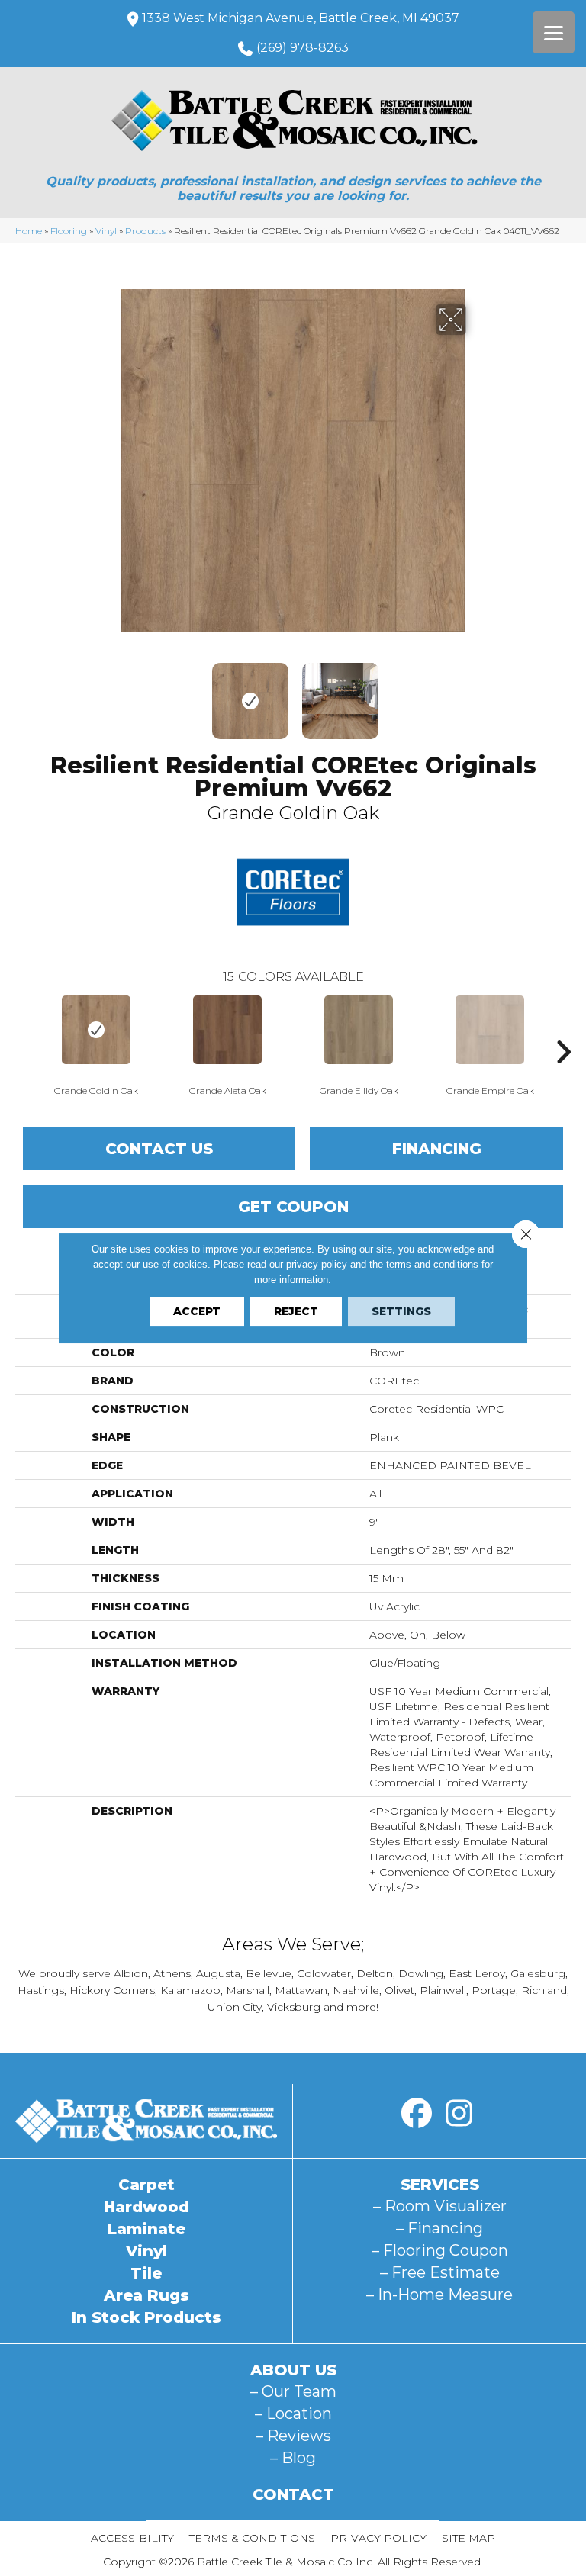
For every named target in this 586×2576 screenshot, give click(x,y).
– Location (293, 2414)
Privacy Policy (378, 2538)
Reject (296, 1311)
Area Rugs (146, 2295)
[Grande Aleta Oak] (227, 1030)
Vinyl (106, 231)
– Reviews (293, 2436)
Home (29, 231)
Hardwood (146, 2207)
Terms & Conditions (252, 2538)
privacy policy (317, 1264)
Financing (437, 1149)
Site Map (468, 2538)
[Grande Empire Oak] (490, 1030)
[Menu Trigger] (554, 32)
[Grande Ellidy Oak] (359, 1030)
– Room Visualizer (440, 2206)
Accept (197, 1311)
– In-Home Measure (439, 2295)
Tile (146, 2273)
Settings (401, 1311)
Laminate (146, 2229)
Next (476, 693)
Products (145, 231)
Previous (110, 693)
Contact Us (159, 1149)
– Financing (439, 2228)
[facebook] (417, 2114)
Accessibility (132, 2538)
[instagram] (459, 2114)
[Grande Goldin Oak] (96, 1030)
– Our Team (293, 2391)
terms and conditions (432, 1264)
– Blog (293, 2458)
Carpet (146, 2185)
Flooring (69, 231)
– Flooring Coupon (440, 2250)
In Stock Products (146, 2317)
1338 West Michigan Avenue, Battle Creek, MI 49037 (301, 18)
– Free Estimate (440, 2272)
